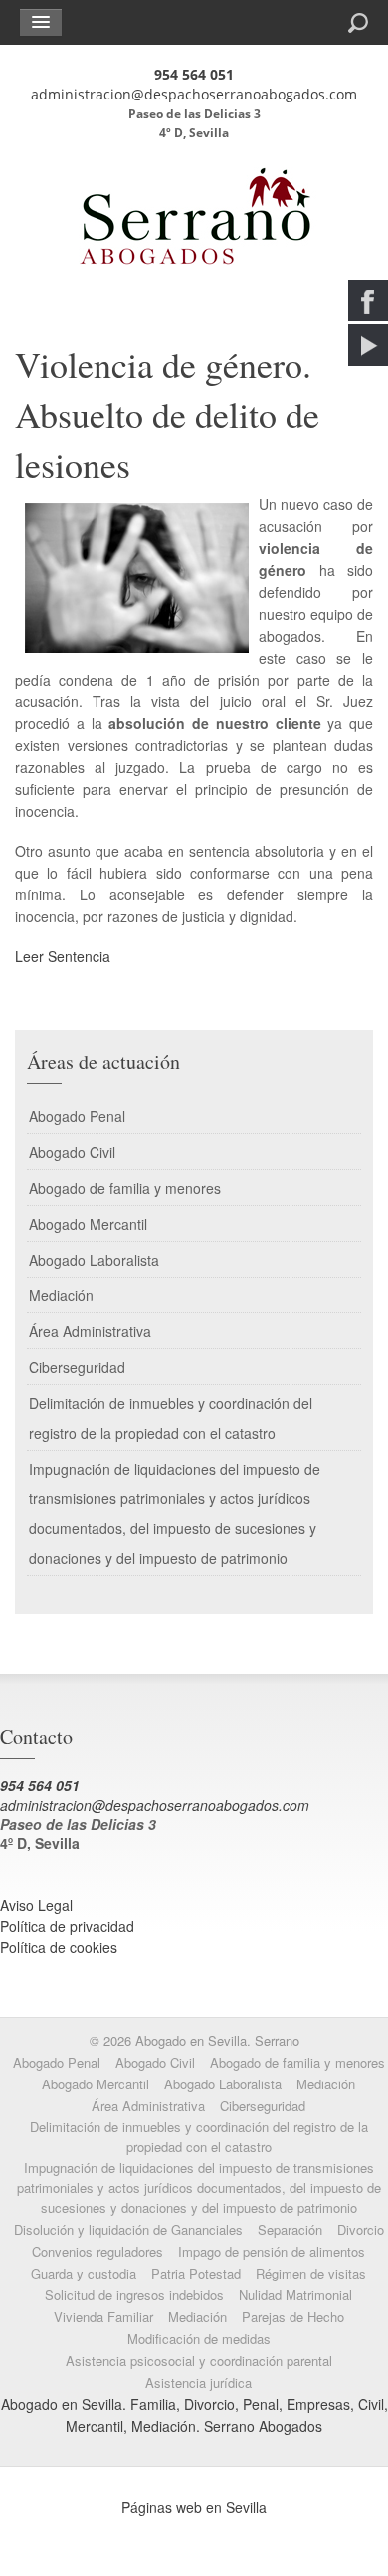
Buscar (286, 21)
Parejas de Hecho (293, 2317)
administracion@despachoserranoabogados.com (194, 94)
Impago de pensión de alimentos (272, 2251)
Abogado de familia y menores (125, 1188)
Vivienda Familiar (103, 2317)
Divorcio (361, 2229)
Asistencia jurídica (198, 2382)
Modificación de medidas (199, 2339)
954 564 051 (194, 74)
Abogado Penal (77, 1116)
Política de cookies (59, 1947)
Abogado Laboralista (94, 1260)
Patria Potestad (196, 2273)
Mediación (61, 1295)
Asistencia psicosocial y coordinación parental (199, 2361)
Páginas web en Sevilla (194, 2507)
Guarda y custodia (84, 2273)
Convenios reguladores (97, 2251)
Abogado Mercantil (88, 1224)
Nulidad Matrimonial (295, 2295)
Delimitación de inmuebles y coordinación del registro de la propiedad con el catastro (171, 1418)
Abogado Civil (72, 1152)
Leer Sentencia (63, 956)
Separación (290, 2229)
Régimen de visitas (311, 2273)
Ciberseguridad (77, 1367)
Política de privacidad (67, 1926)
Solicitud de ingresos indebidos (134, 2295)
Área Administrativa (90, 1331)
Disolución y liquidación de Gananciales (128, 2229)
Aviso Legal (36, 1905)
